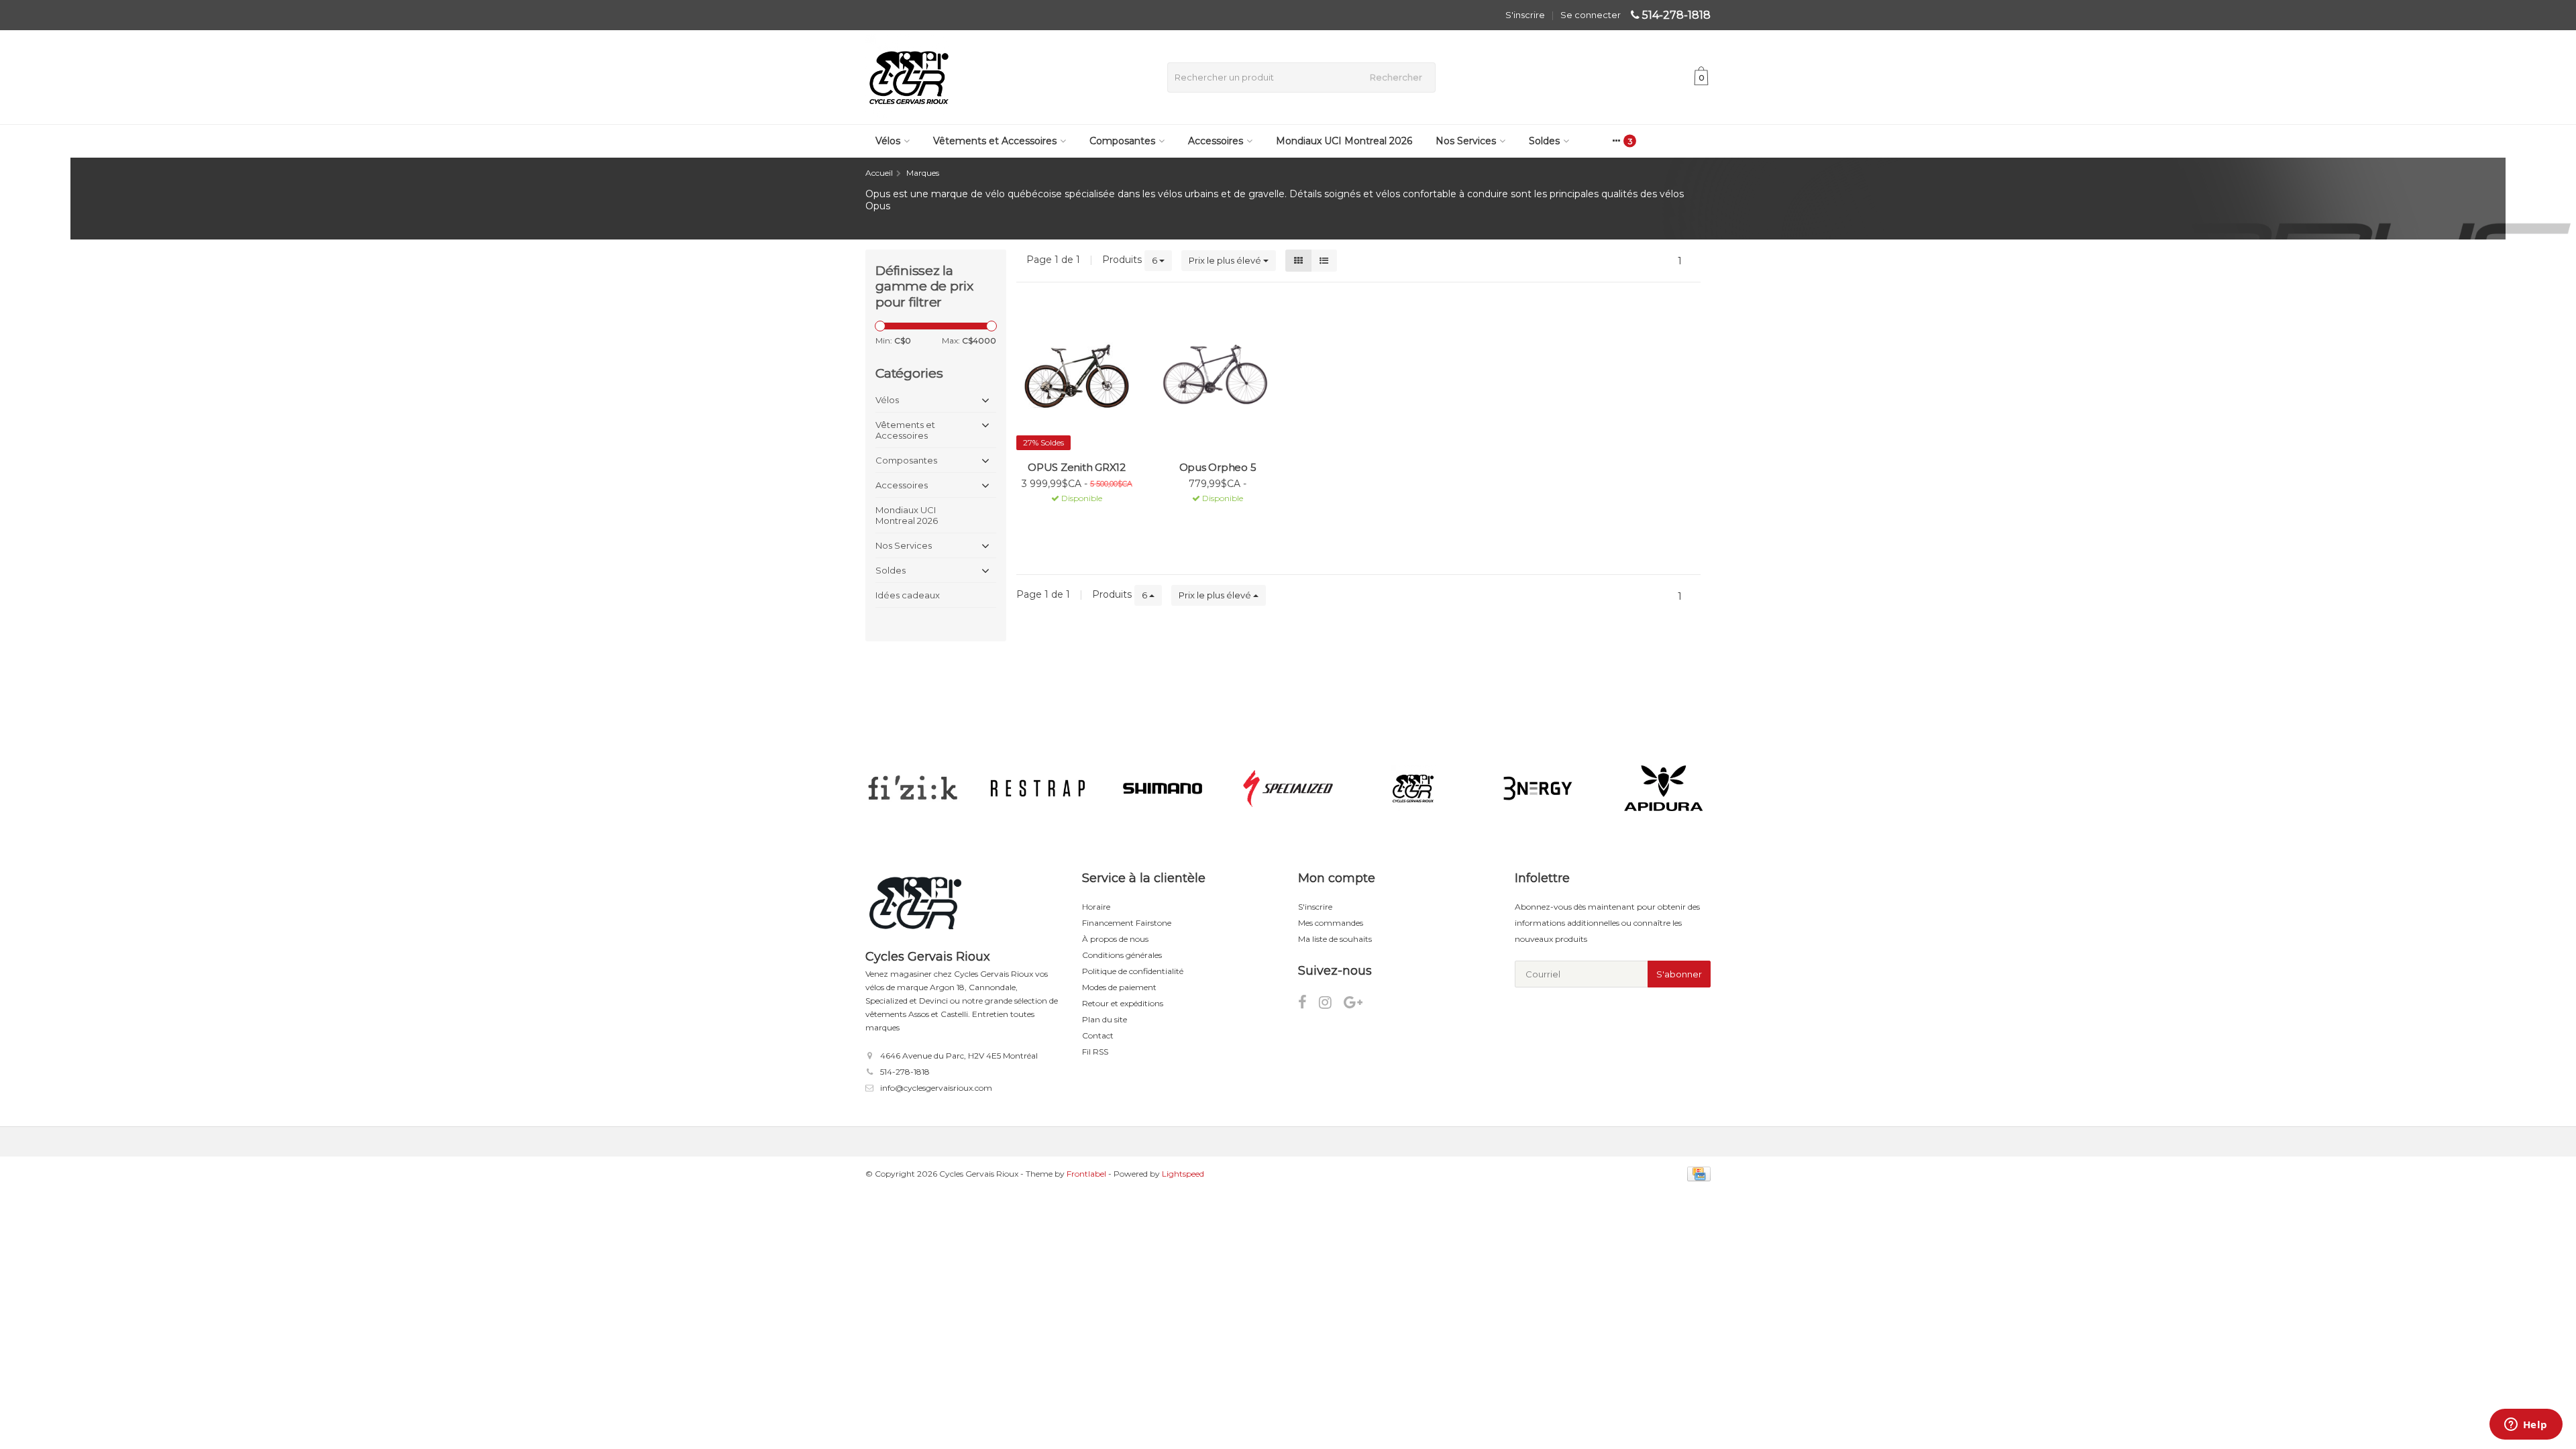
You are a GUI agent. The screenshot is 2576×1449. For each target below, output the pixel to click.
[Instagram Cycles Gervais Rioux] (1331, 1005)
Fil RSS (1095, 1052)
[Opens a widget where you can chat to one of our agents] (2526, 1426)
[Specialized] (1288, 788)
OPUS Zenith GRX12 (1077, 467)
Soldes (1544, 141)
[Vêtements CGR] (1413, 788)
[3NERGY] (1538, 788)
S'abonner (1679, 974)
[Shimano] (1163, 788)
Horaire (1096, 907)
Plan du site (1105, 1019)
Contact (1098, 1035)
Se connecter (1591, 15)
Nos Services (1466, 141)
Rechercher (1396, 77)
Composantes (1122, 141)
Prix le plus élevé (1226, 260)
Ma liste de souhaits (1335, 939)
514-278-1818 (1676, 15)
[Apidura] (1663, 788)
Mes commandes (1331, 923)
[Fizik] (913, 788)
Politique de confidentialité (1133, 971)
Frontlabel (1086, 1174)
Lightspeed (1183, 1174)
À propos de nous (1115, 939)
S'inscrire (1525, 15)
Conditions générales (1122, 955)
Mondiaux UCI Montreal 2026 (1344, 141)
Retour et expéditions (1123, 1003)
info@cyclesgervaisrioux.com (936, 1088)
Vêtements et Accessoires (995, 141)
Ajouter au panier (1071, 526)
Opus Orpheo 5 (1218, 467)
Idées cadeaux (908, 595)
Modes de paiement (1119, 987)
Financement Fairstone (1127, 923)
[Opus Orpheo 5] (1218, 375)
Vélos (888, 141)
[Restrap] (1037, 788)
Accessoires (1216, 141)
